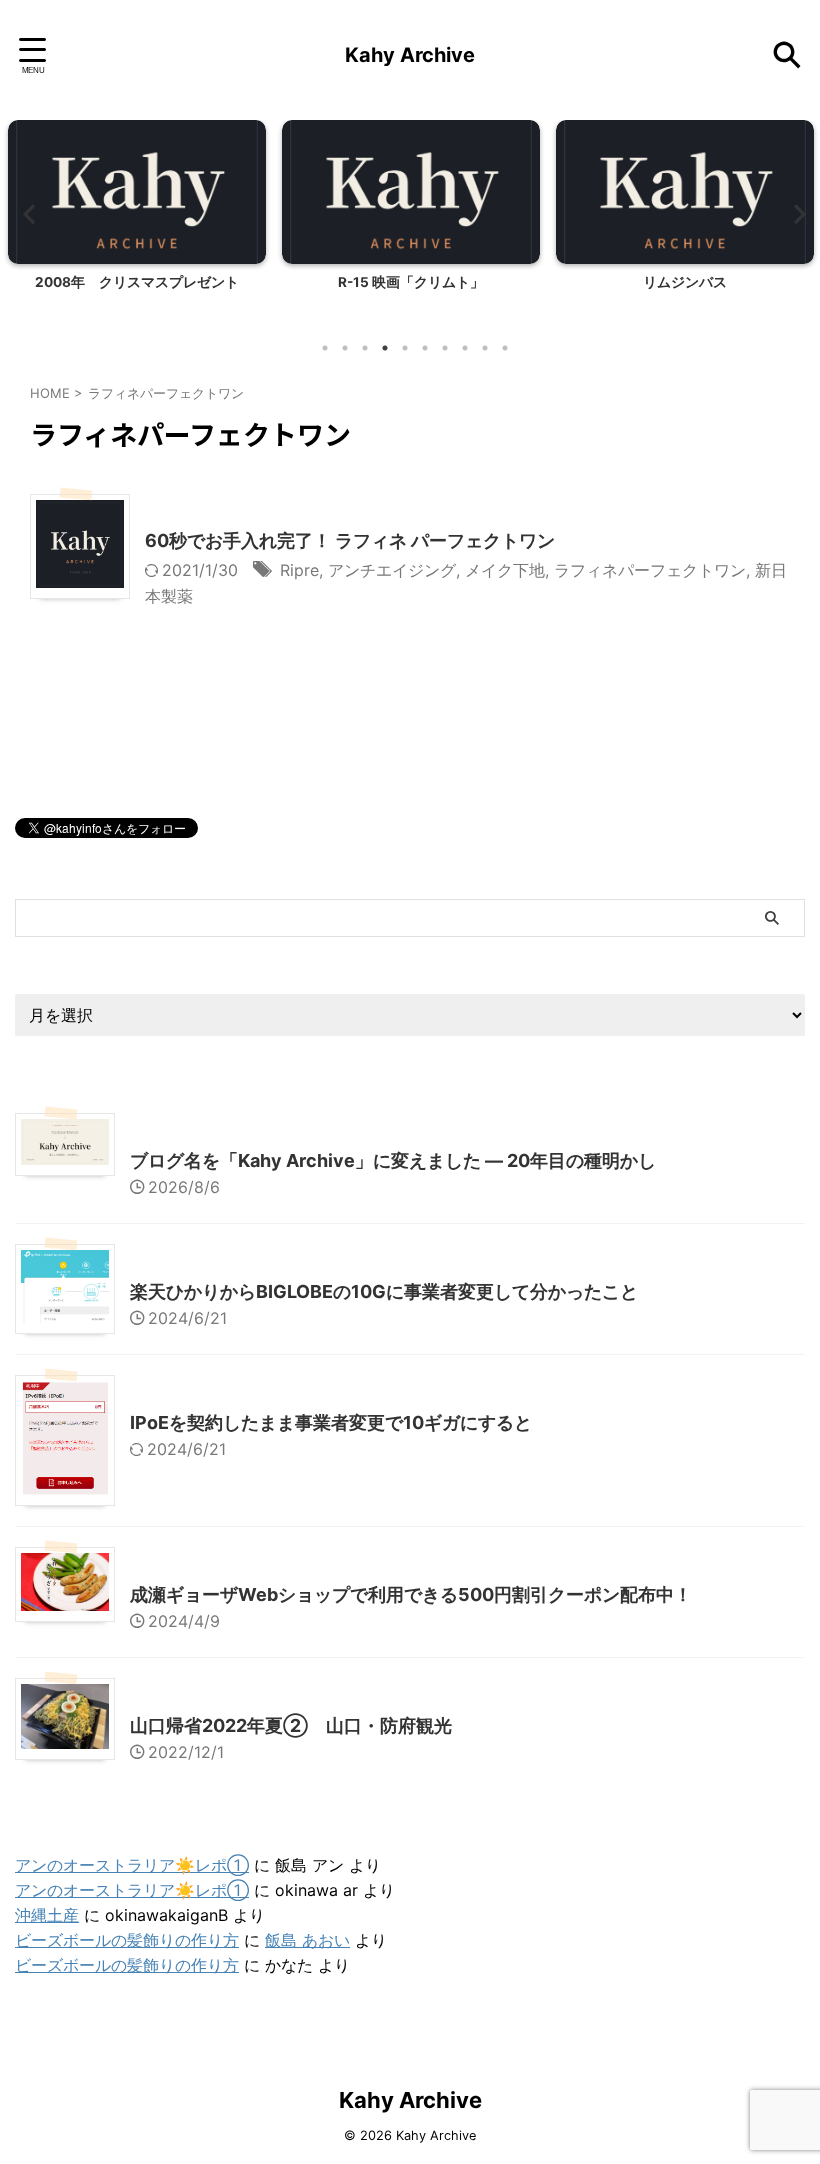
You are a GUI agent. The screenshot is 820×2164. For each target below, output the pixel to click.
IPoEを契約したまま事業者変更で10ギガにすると (331, 1422)
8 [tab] (465, 348)
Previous (26, 213)
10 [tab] (505, 348)
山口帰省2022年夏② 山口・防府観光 (291, 1725)
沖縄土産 (47, 1915)
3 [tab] (365, 348)
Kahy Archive (410, 55)
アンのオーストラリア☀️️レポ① (132, 1865)
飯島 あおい (307, 1940)
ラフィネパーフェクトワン (650, 570)
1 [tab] (325, 348)
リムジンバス (685, 282)
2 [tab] (345, 348)
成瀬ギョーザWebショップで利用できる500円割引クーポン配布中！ (411, 1594)
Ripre (299, 570)
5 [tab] (405, 348)
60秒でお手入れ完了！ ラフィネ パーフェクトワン (350, 540)
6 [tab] (425, 348)
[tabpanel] (137, 223)
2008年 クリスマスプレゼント (137, 282)
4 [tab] (385, 348)
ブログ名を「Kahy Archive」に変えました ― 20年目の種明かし (393, 1160)
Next (793, 213)
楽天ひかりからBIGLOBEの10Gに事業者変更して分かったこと (384, 1291)
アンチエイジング (392, 570)
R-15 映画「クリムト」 (411, 282)
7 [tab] (445, 348)
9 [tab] (485, 348)
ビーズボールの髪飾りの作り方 (127, 1940)
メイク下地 (505, 570)
